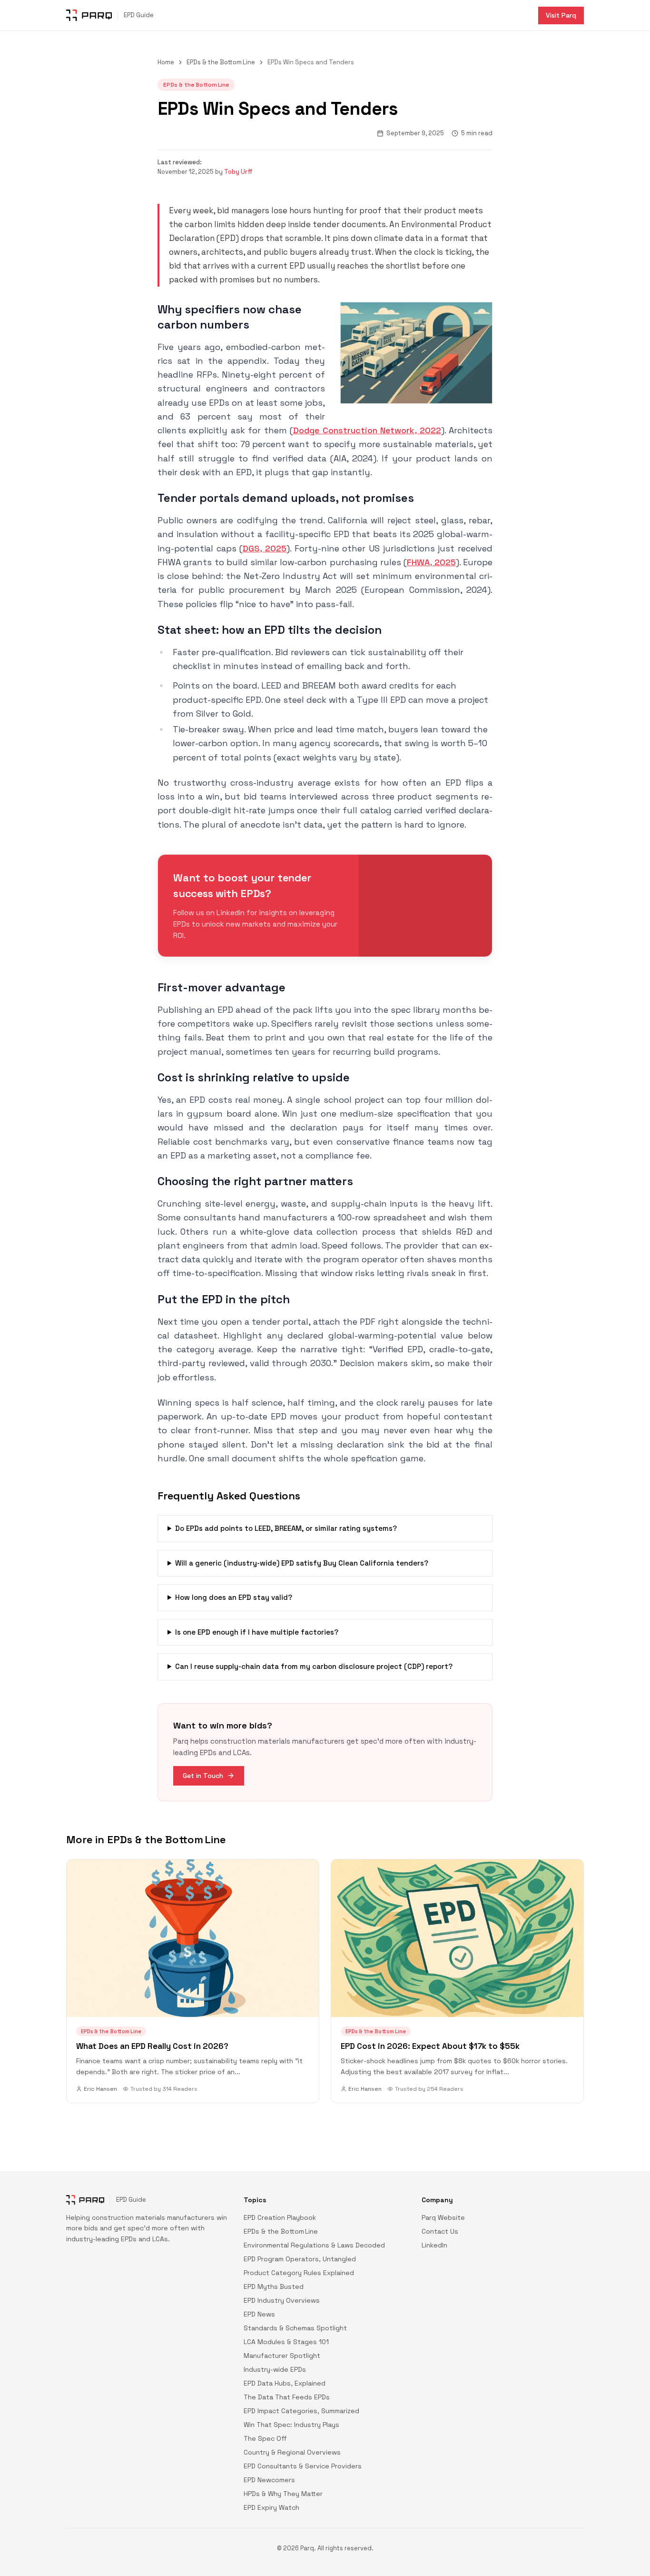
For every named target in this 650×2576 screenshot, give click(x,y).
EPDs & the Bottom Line (221, 62)
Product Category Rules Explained (299, 2273)
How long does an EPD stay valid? (234, 1597)
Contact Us (440, 2231)
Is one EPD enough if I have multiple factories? (257, 1632)
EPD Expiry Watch (271, 2507)
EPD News (259, 2314)
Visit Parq (561, 15)
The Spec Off (265, 2438)
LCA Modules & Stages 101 (286, 2342)
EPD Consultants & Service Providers (303, 2466)
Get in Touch (203, 1776)
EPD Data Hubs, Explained (285, 2383)
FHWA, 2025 (431, 562)
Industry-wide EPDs (275, 2369)
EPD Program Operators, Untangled (300, 2259)
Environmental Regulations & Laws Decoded (314, 2245)
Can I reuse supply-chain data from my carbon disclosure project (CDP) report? (314, 1666)
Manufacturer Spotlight (282, 2356)
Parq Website (443, 2217)
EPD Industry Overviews (282, 2300)
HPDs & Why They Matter (283, 2494)
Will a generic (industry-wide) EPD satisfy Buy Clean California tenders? (302, 1563)
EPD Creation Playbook (280, 2217)
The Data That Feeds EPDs (287, 2397)
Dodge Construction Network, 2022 (367, 430)
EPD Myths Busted (274, 2286)
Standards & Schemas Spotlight (295, 2328)
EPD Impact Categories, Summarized (301, 2411)
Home (166, 62)
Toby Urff (238, 172)
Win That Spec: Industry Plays (291, 2425)
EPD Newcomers (269, 2480)
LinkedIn (434, 2245)
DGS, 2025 (265, 548)
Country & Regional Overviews (292, 2452)
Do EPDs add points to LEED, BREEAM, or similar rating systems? (286, 1528)
